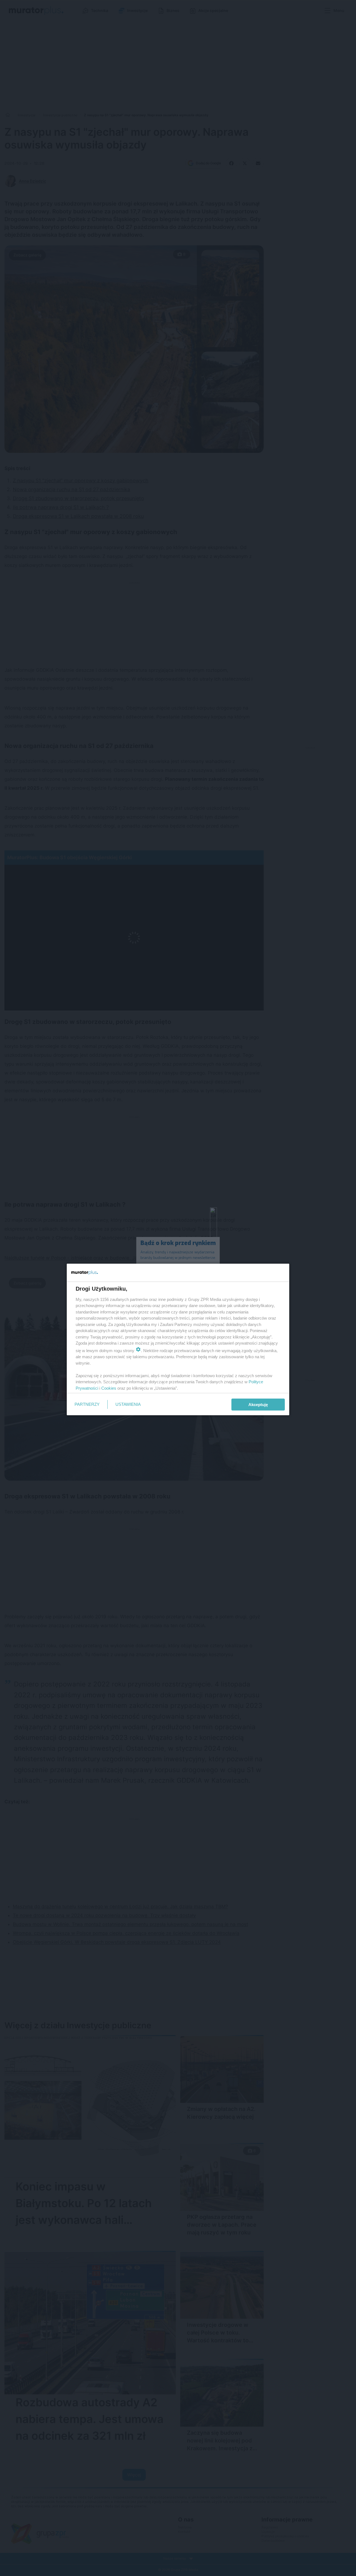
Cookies (109, 1388)
